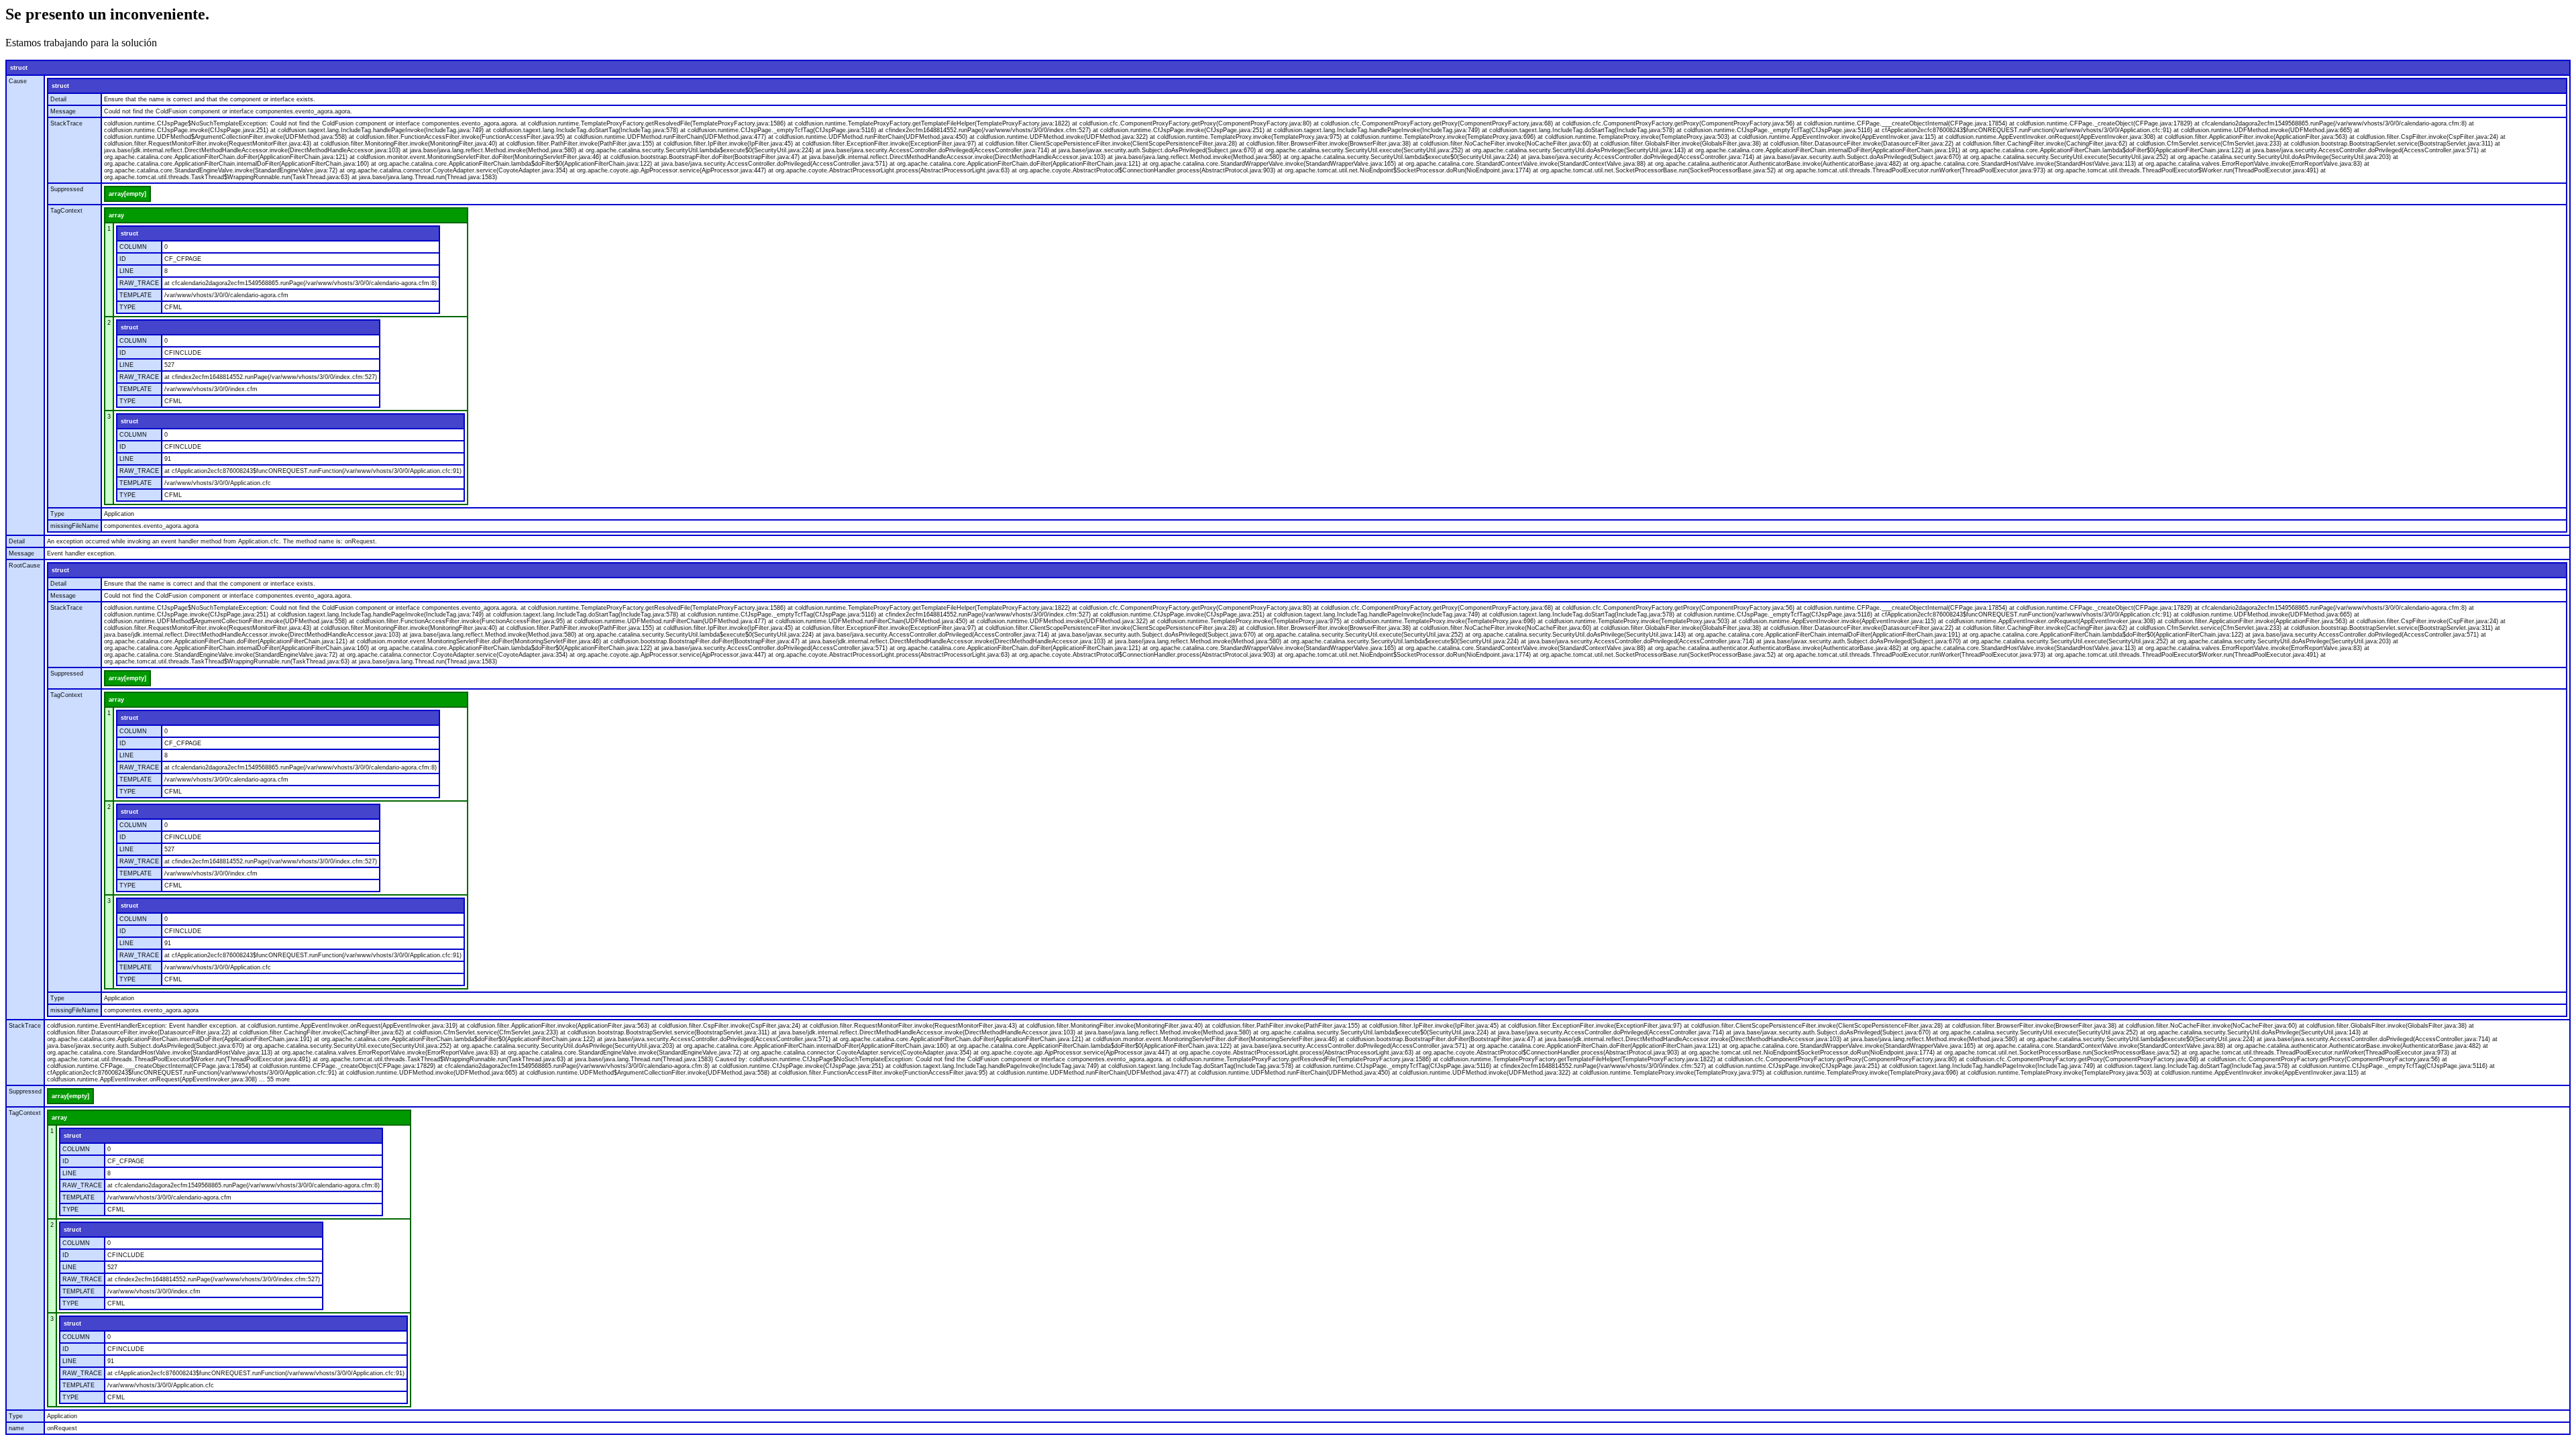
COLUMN (133, 247)
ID (123, 259)
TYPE (127, 307)
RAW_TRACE (139, 283)
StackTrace (66, 123)
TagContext (66, 211)
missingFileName (74, 526)
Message (63, 111)
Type (57, 514)
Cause (18, 81)
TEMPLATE (136, 295)
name (16, 1428)
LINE (126, 271)
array (116, 215)
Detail (58, 99)
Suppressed (67, 189)
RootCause (24, 566)
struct (19, 68)
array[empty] (127, 194)
